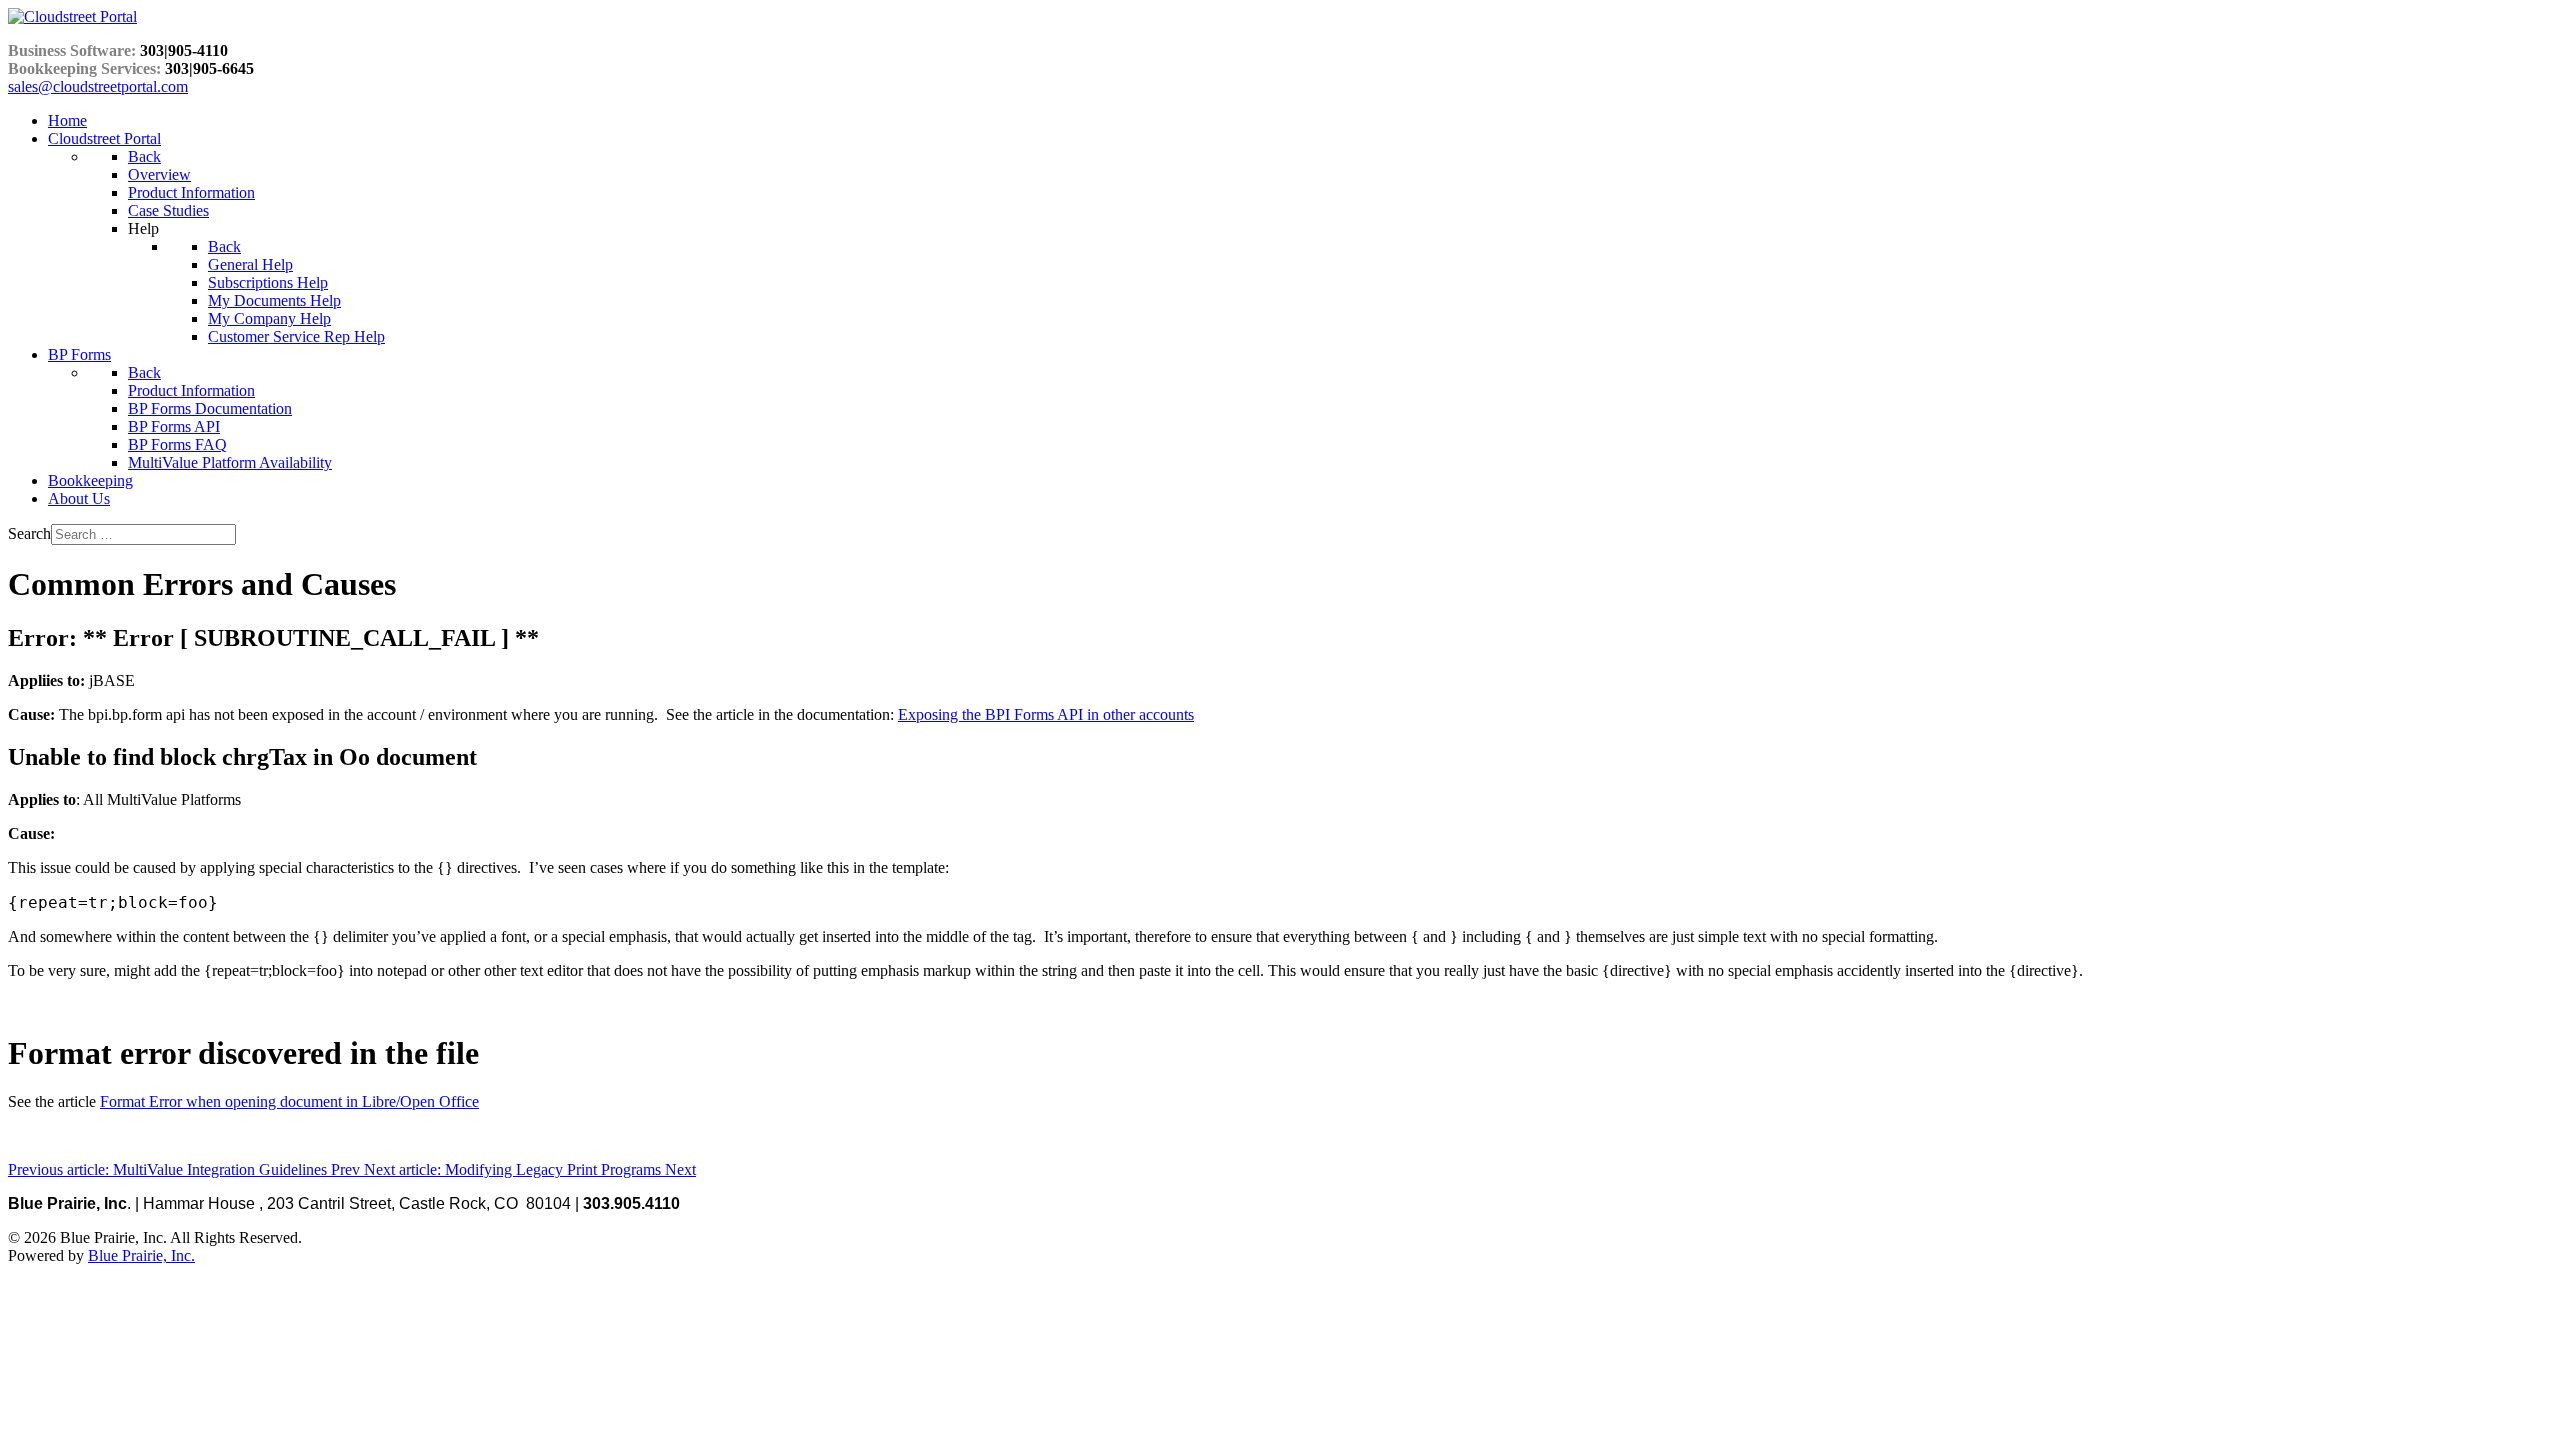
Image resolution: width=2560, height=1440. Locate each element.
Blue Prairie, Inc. (141, 1255)
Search (29, 533)
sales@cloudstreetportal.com (98, 86)
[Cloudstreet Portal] (72, 16)
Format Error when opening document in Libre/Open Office (289, 1101)
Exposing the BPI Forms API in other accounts (1046, 714)
